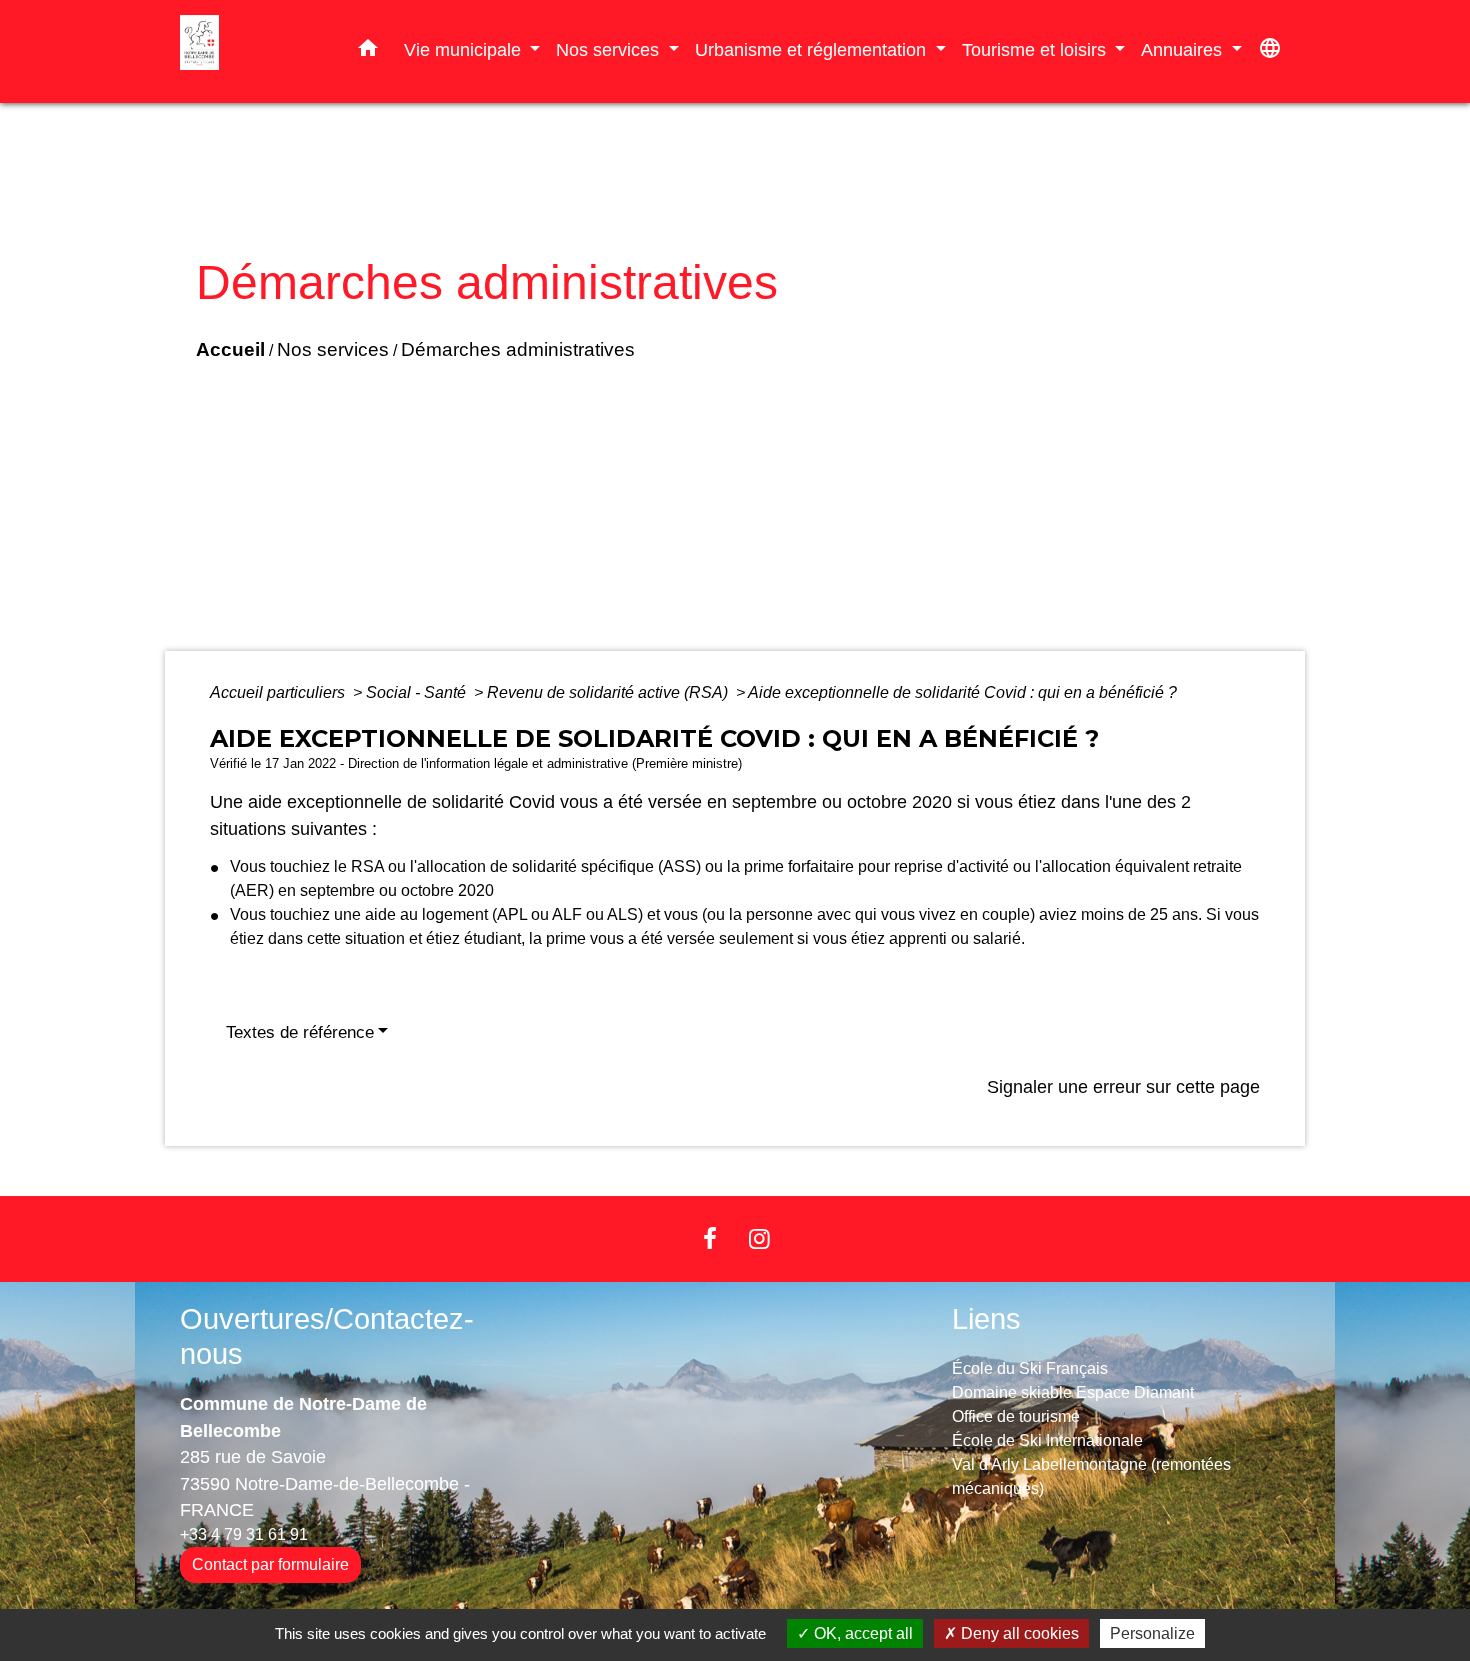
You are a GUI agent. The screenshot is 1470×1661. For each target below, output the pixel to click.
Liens (986, 1319)
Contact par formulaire (270, 1564)
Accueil (230, 349)
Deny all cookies (1018, 1633)
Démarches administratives (518, 349)
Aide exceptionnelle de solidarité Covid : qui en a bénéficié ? (962, 692)
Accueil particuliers (279, 692)
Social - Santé (418, 692)
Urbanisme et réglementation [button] (813, 49)
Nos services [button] (610, 49)
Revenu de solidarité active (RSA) (609, 692)
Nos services (333, 349)
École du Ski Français (1030, 1368)
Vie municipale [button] (465, 49)
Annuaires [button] (1184, 49)
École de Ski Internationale (1047, 1440)
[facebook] (710, 1238)
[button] (368, 52)
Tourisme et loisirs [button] (1036, 49)
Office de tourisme (1016, 1416)
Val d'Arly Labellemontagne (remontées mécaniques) (1091, 1476)
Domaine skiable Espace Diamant (1073, 1392)
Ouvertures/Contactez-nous (327, 1336)
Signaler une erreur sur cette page (1123, 1087)
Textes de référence (300, 1032)
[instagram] (760, 1238)
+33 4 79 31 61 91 (244, 1534)
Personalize (1152, 1633)
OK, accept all (861, 1633)
